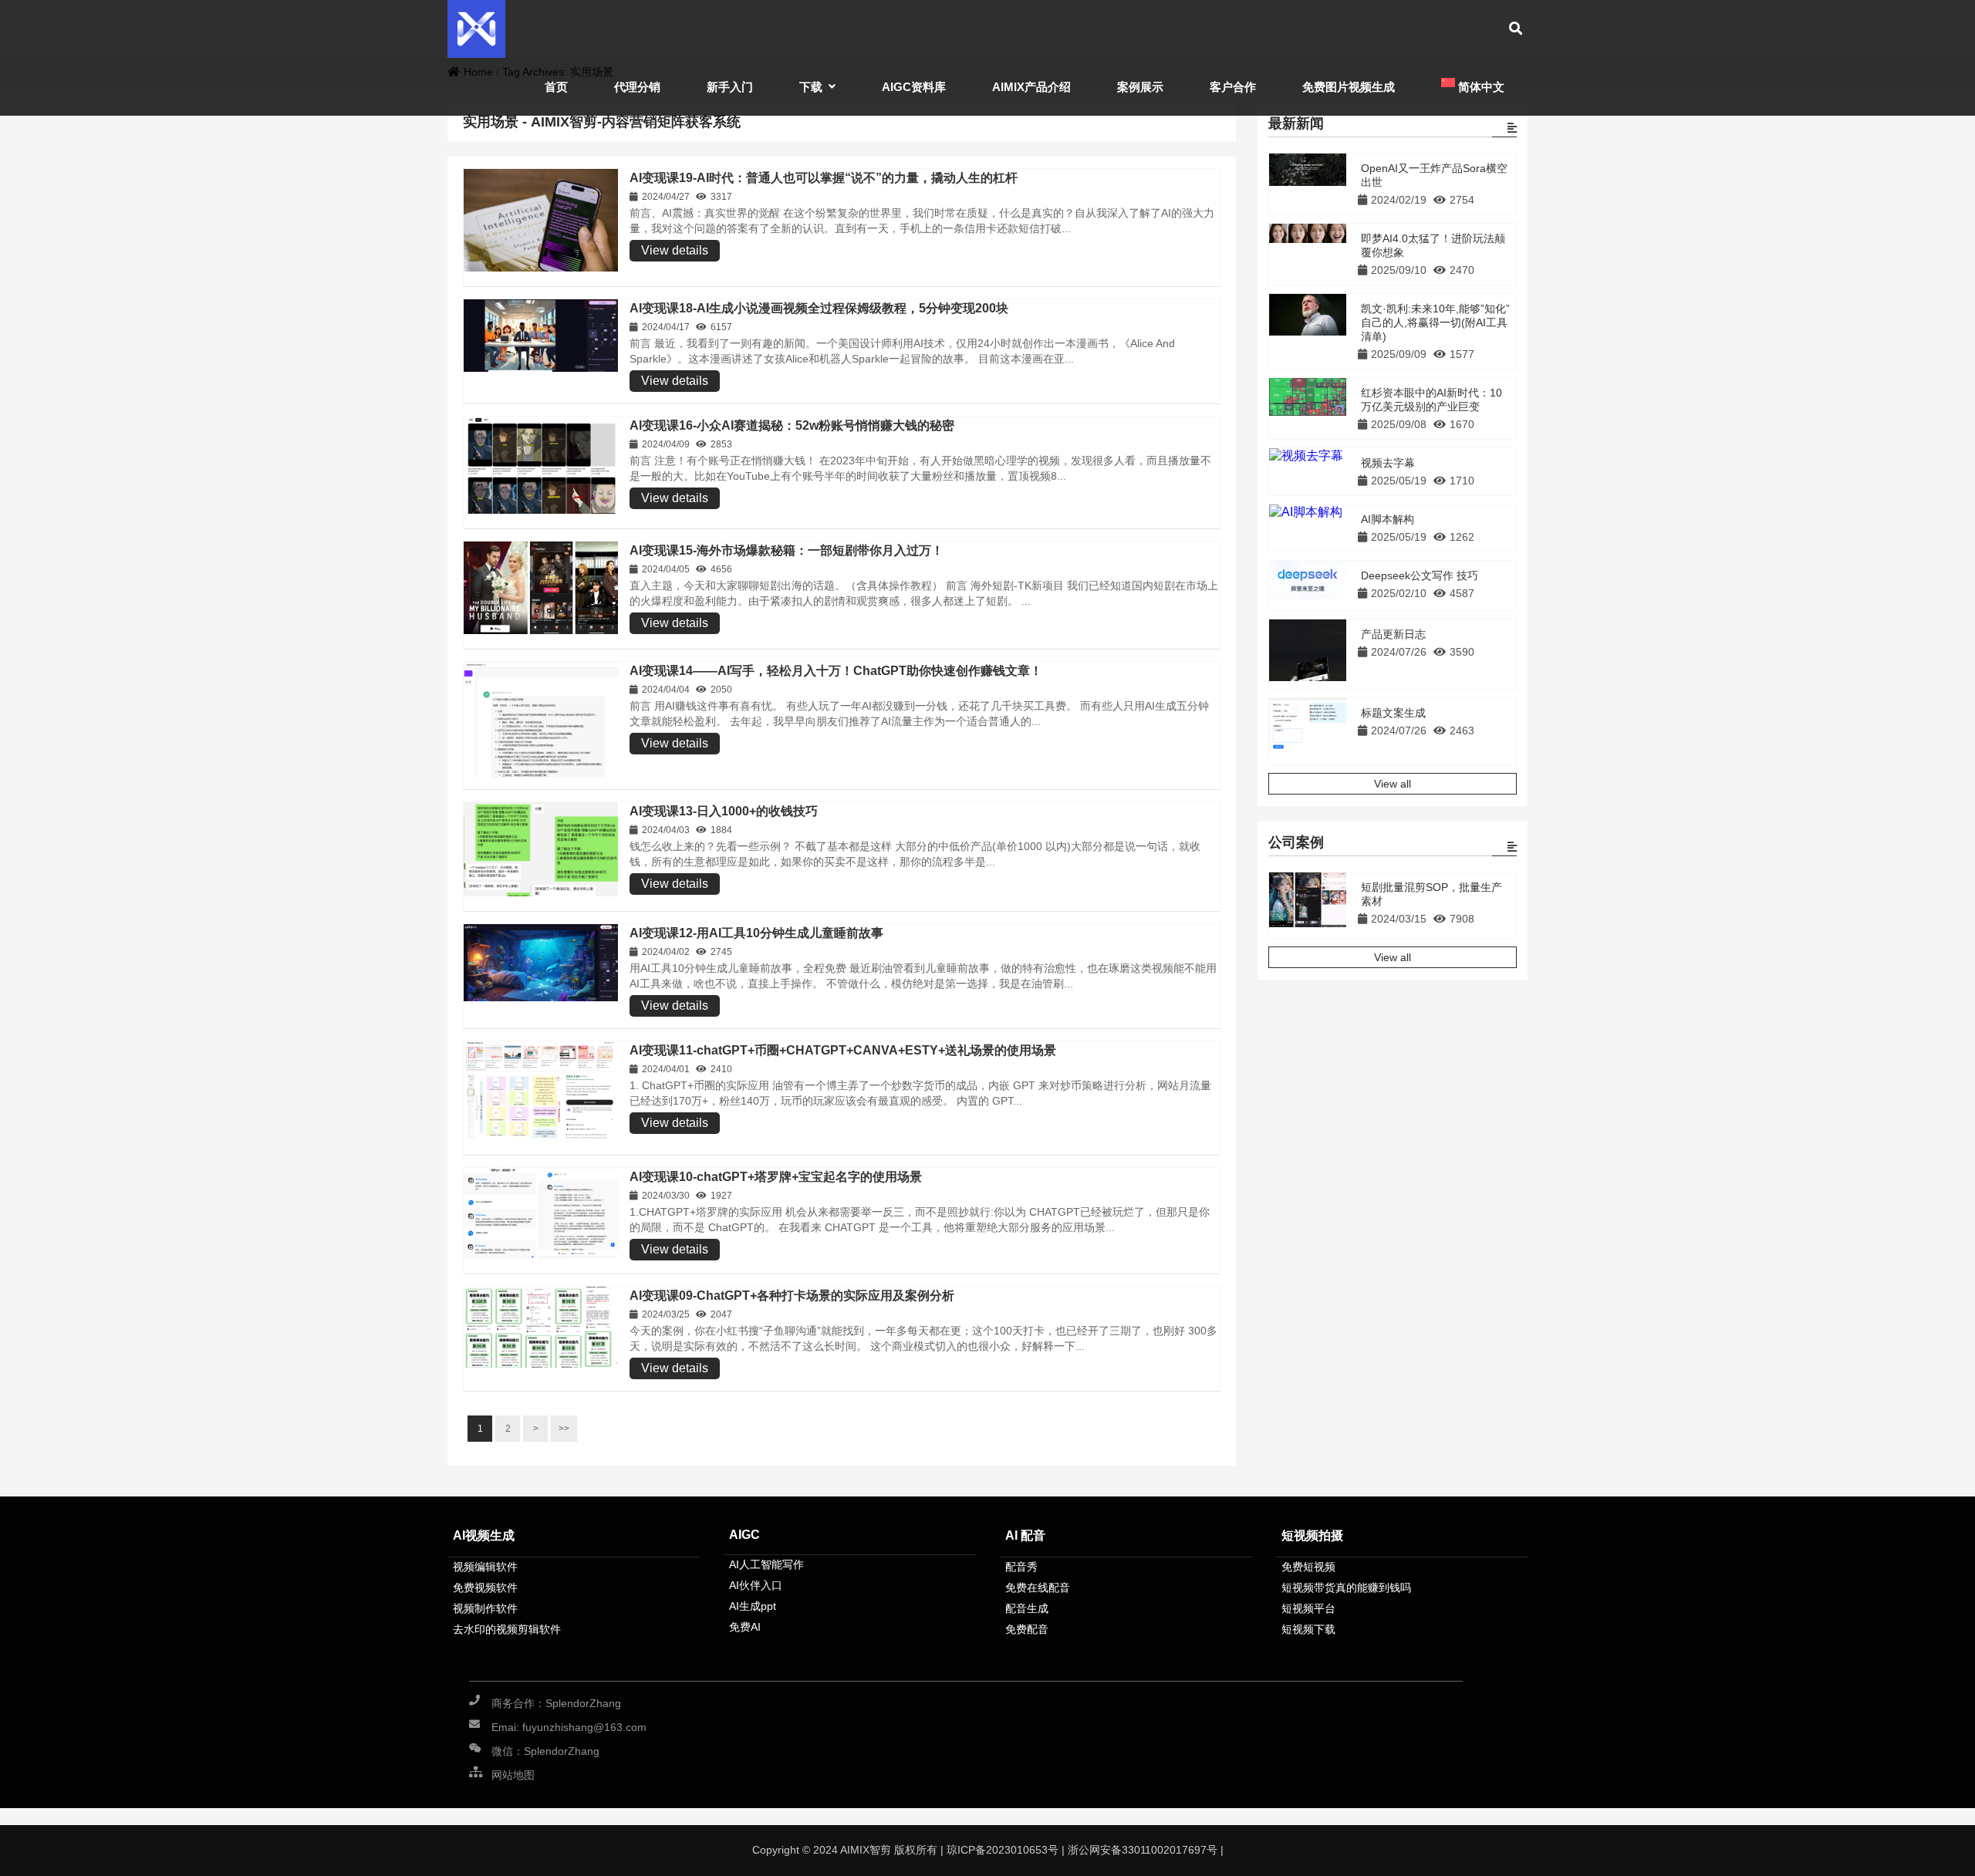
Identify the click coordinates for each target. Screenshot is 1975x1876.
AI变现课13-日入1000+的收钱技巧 (724, 811)
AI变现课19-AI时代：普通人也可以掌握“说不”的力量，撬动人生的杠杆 (824, 178)
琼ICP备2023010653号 (1001, 1850)
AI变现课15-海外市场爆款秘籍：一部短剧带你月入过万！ (787, 550)
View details (675, 250)
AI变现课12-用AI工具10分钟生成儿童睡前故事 (756, 933)
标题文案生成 (1393, 713)
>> (564, 1429)
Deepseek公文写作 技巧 (1420, 575)
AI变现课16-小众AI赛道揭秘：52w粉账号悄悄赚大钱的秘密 (792, 425)
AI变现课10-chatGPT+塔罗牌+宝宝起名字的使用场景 (776, 1177)
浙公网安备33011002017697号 (1143, 1850)
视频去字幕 (1388, 463)
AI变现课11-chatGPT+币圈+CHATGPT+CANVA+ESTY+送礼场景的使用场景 (843, 1050)
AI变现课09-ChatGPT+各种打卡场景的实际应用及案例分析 (792, 1296)
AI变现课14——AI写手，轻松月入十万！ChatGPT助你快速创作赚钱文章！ (836, 671)
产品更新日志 (1393, 634)
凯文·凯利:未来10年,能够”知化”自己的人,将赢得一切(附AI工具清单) (1435, 322)
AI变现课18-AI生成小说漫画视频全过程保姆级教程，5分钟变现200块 (819, 308)
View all (1393, 784)
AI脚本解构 (1388, 519)
